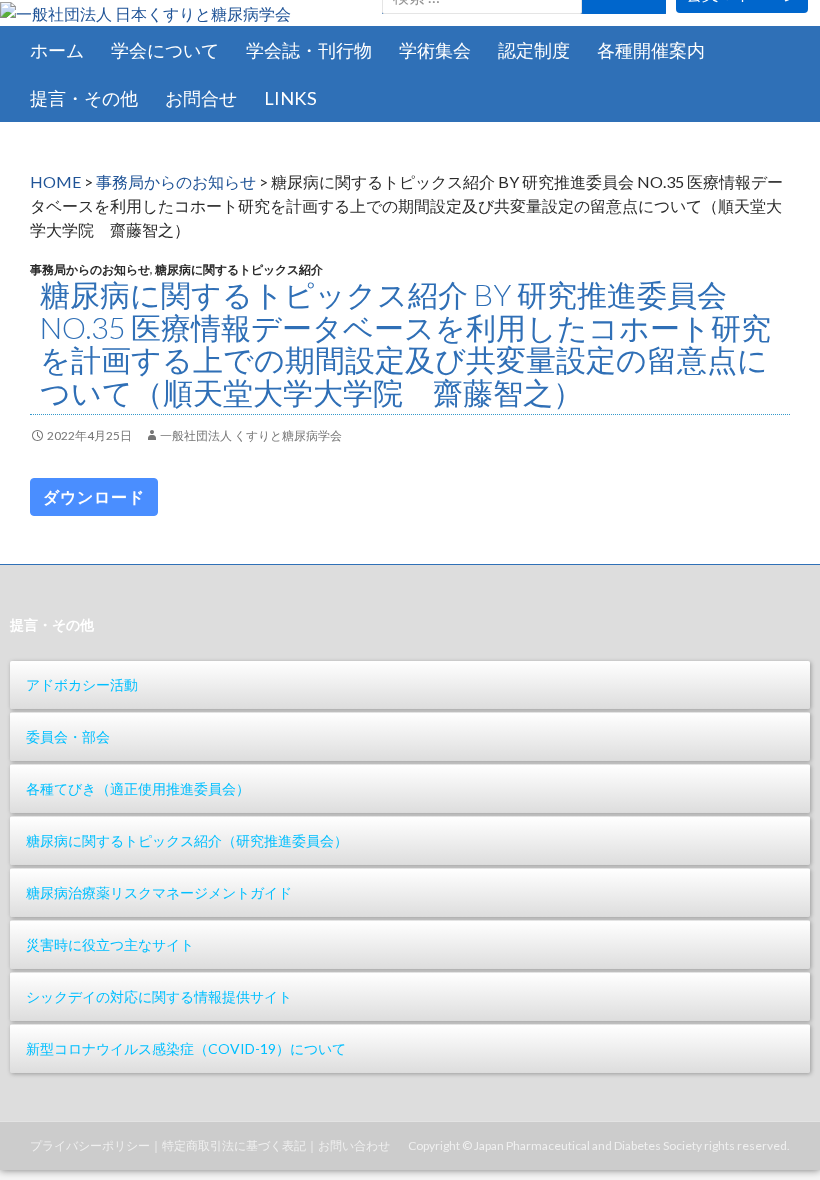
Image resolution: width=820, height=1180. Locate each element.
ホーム (57, 50)
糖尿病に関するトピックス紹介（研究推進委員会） (187, 840)
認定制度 (534, 50)
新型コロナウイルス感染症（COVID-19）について (186, 1048)
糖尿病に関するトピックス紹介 (239, 269)
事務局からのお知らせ (176, 181)
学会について (165, 50)
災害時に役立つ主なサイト (110, 944)
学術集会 (435, 50)
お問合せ (201, 98)
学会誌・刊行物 (309, 50)
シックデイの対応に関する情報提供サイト (159, 996)
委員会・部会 (68, 736)
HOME (55, 181)
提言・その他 (84, 98)
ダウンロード (94, 496)
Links (290, 98)
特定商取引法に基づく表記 (234, 1145)
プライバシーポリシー (90, 1145)
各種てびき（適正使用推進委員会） (138, 788)
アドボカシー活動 (82, 684)
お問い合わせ (354, 1145)
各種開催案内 (651, 50)
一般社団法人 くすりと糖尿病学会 (251, 435)
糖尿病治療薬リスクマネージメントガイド (159, 892)
